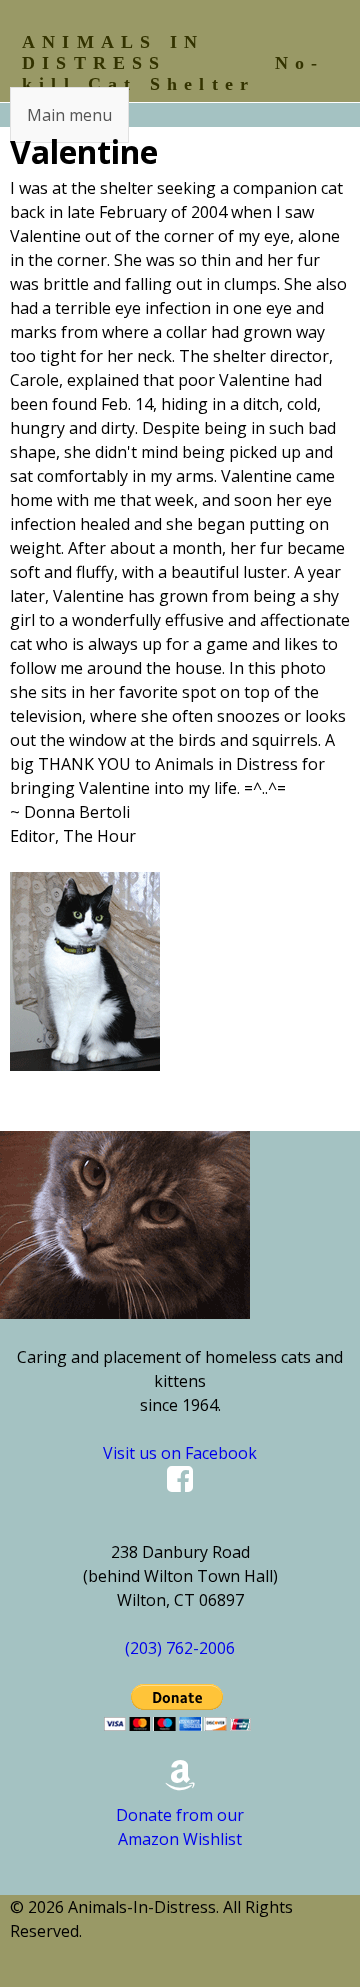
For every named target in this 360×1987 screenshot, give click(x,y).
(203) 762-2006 (180, 1648)
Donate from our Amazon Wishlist (180, 1827)
